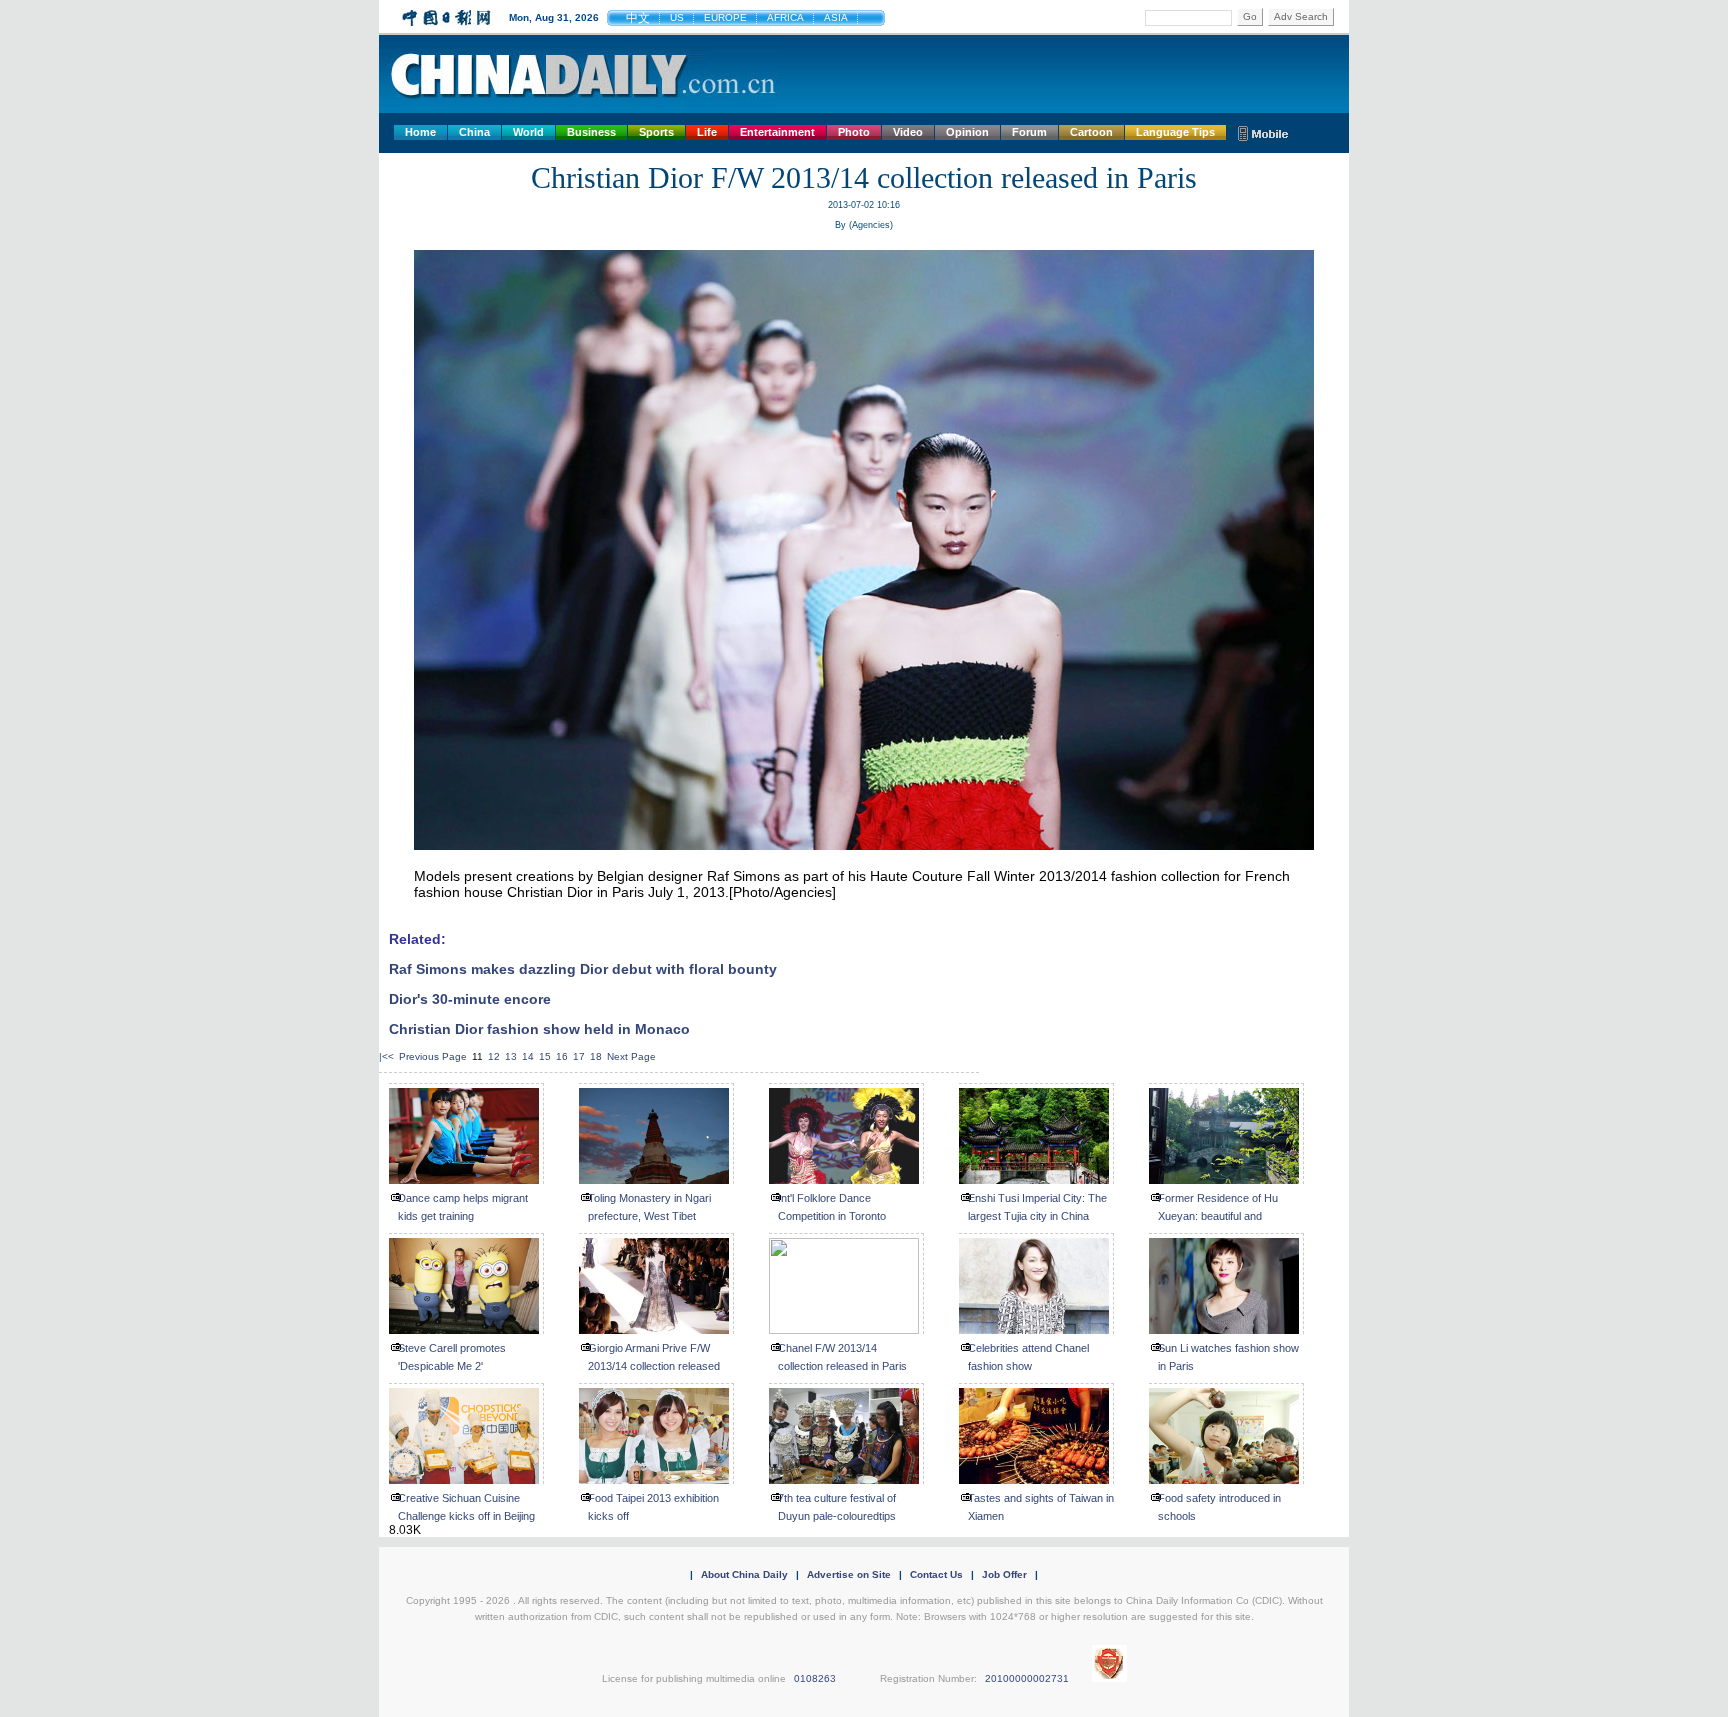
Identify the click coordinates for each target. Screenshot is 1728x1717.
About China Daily (744, 1574)
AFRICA (785, 17)
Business (591, 132)
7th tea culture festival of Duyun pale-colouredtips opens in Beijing (837, 1516)
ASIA (836, 17)
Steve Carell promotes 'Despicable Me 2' (452, 1357)
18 (596, 1056)
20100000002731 (1027, 1678)
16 (562, 1056)
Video (908, 132)
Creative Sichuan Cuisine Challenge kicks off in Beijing (466, 1507)
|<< (386, 1056)
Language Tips (1175, 132)
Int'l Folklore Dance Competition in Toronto (832, 1207)
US (677, 17)
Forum (1029, 132)
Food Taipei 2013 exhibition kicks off (653, 1507)
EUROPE (725, 17)
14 (528, 1056)
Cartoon (1091, 132)
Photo (854, 132)
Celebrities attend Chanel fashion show (1028, 1357)
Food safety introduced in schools (1219, 1507)
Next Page (631, 1056)
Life (707, 132)
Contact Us (936, 1574)
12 (494, 1056)
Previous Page (433, 1056)
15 (545, 1056)
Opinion (967, 132)
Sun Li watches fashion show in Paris (1228, 1357)
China (474, 132)
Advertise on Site (849, 1574)
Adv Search (1301, 16)
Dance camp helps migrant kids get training (463, 1207)
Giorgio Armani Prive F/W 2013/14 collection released (654, 1357)
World (528, 132)
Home (420, 132)
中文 (638, 18)
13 (511, 1056)
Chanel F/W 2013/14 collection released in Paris (842, 1357)
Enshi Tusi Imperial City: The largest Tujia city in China (1037, 1207)
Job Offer (1004, 1574)
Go (1250, 16)
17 (579, 1056)
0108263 (815, 1678)
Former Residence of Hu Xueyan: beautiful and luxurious (1218, 1216)
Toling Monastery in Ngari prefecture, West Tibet (649, 1207)
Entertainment (777, 132)
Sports (656, 132)
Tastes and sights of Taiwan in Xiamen (1041, 1507)
